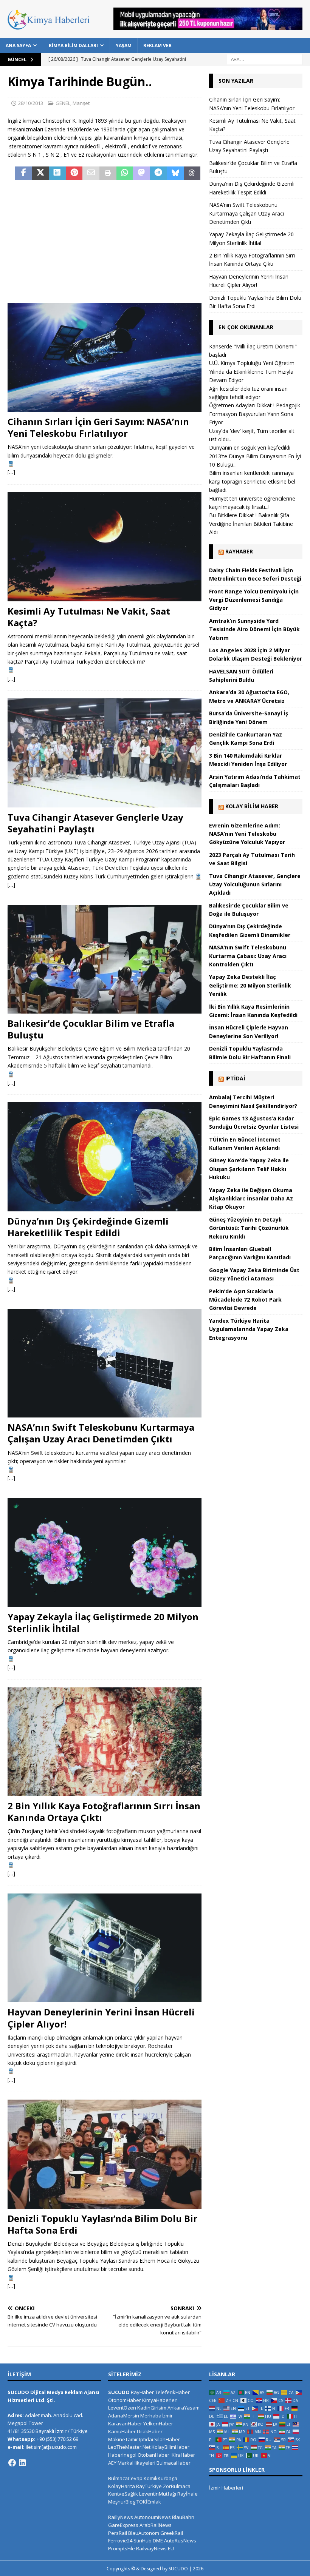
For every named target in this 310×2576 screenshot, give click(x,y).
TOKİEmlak (149, 2502)
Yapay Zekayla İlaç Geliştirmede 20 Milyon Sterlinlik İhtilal (103, 1622)
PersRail (118, 2533)
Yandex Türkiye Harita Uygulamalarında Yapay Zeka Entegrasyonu (249, 1329)
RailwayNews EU (155, 2548)
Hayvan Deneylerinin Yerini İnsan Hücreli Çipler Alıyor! (101, 2018)
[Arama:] (265, 59)
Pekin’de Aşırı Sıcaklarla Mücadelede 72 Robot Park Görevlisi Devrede (245, 1300)
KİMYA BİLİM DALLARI (73, 45)
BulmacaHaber (174, 2463)
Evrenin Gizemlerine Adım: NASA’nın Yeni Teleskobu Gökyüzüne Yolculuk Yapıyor (247, 834)
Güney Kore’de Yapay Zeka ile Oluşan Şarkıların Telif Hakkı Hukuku (249, 1169)
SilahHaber (167, 2439)
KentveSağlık (123, 2494)
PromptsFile (122, 2548)
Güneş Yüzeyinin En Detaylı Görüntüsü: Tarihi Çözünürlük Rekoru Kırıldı (249, 1228)
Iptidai (235, 1078)
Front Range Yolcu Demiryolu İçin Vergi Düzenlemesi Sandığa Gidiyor (254, 600)
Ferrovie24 (120, 2541)
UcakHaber (150, 2431)
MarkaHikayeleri (136, 2463)
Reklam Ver (157, 45)
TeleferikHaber (172, 2392)
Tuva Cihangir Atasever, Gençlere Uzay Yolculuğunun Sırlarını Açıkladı (255, 884)
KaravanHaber (125, 2423)
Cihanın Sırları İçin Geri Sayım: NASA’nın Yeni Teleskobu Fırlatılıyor (98, 427)
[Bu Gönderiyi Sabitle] (74, 173)
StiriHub (143, 2541)
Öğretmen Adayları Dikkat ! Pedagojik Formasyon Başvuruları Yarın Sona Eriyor (255, 414)
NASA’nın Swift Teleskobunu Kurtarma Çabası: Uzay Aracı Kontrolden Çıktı (248, 956)
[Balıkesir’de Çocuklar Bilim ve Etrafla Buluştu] (105, 959)
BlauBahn (183, 2517)
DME (158, 2541)
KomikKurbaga (160, 2478)
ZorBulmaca (177, 2486)
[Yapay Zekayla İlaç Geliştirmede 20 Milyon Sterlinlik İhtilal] (105, 1552)
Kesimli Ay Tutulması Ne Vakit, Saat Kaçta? (89, 617)
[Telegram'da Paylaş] (159, 173)
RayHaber (239, 551)
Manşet (81, 103)
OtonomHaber (125, 2400)
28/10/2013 (31, 103)
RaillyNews (121, 2517)
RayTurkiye (149, 2486)
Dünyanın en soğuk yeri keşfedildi (250, 448)
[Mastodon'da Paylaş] (142, 173)
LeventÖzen (122, 2408)
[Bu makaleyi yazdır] (108, 173)
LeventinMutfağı (158, 2494)
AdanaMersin (124, 2416)
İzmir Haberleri (226, 2488)
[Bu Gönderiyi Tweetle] (41, 173)
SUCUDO (119, 2392)
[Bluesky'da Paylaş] (175, 173)
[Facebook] (12, 2463)
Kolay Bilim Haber (252, 806)
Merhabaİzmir (157, 2416)
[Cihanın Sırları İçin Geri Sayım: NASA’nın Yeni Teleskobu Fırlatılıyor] (105, 357)
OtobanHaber (153, 2455)
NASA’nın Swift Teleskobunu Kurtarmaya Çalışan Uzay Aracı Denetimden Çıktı (101, 1433)
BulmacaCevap (125, 2478)
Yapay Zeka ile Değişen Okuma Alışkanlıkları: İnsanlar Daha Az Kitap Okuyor (251, 1199)
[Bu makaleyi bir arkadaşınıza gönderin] (91, 173)
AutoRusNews (180, 2541)
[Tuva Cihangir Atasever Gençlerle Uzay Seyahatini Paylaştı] (105, 753)
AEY (112, 2463)
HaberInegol (122, 2455)
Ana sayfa (18, 45)
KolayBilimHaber (170, 2447)
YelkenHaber (158, 2423)
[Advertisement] (105, 242)
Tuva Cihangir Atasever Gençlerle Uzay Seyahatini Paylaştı (95, 823)
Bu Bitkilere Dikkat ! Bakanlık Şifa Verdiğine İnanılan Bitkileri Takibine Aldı (251, 524)
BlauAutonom (144, 2533)
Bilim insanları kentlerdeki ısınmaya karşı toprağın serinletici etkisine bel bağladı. (252, 481)
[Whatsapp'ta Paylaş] (125, 173)
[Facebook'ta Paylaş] (24, 173)
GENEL (63, 103)
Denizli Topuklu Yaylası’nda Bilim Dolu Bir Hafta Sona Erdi (102, 2224)
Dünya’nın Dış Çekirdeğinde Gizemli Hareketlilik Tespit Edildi (88, 1227)
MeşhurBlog (122, 2502)
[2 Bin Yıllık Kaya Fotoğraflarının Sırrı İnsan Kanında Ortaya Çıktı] (105, 1742)
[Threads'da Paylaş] (192, 173)
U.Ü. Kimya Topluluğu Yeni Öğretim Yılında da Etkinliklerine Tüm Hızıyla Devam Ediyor (252, 371)
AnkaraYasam (184, 2408)
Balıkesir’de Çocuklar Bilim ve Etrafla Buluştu (91, 1029)
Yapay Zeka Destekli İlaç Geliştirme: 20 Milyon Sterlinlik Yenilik (250, 985)
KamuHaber (122, 2431)
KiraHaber (183, 2455)
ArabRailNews (156, 2525)
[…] (11, 472)
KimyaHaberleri (160, 2400)
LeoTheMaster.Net (129, 2447)
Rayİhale (188, 2494)
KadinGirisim (152, 2408)
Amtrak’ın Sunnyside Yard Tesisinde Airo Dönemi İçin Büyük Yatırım (254, 629)
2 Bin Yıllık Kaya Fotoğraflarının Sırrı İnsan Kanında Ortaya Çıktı (104, 1812)
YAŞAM (124, 45)
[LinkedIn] (22, 2463)
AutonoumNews (153, 2517)
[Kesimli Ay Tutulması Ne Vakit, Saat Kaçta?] (105, 547)
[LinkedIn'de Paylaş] (57, 173)
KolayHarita (122, 2486)
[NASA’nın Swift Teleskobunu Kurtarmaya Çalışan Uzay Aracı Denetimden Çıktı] (105, 1363)
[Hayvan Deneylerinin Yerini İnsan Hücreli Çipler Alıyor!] (105, 1948)
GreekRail (172, 2533)
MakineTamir (123, 2439)
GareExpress (123, 2525)
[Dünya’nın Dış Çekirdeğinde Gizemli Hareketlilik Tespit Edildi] (105, 1157)
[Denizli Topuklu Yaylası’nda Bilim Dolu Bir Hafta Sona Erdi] (105, 2154)
